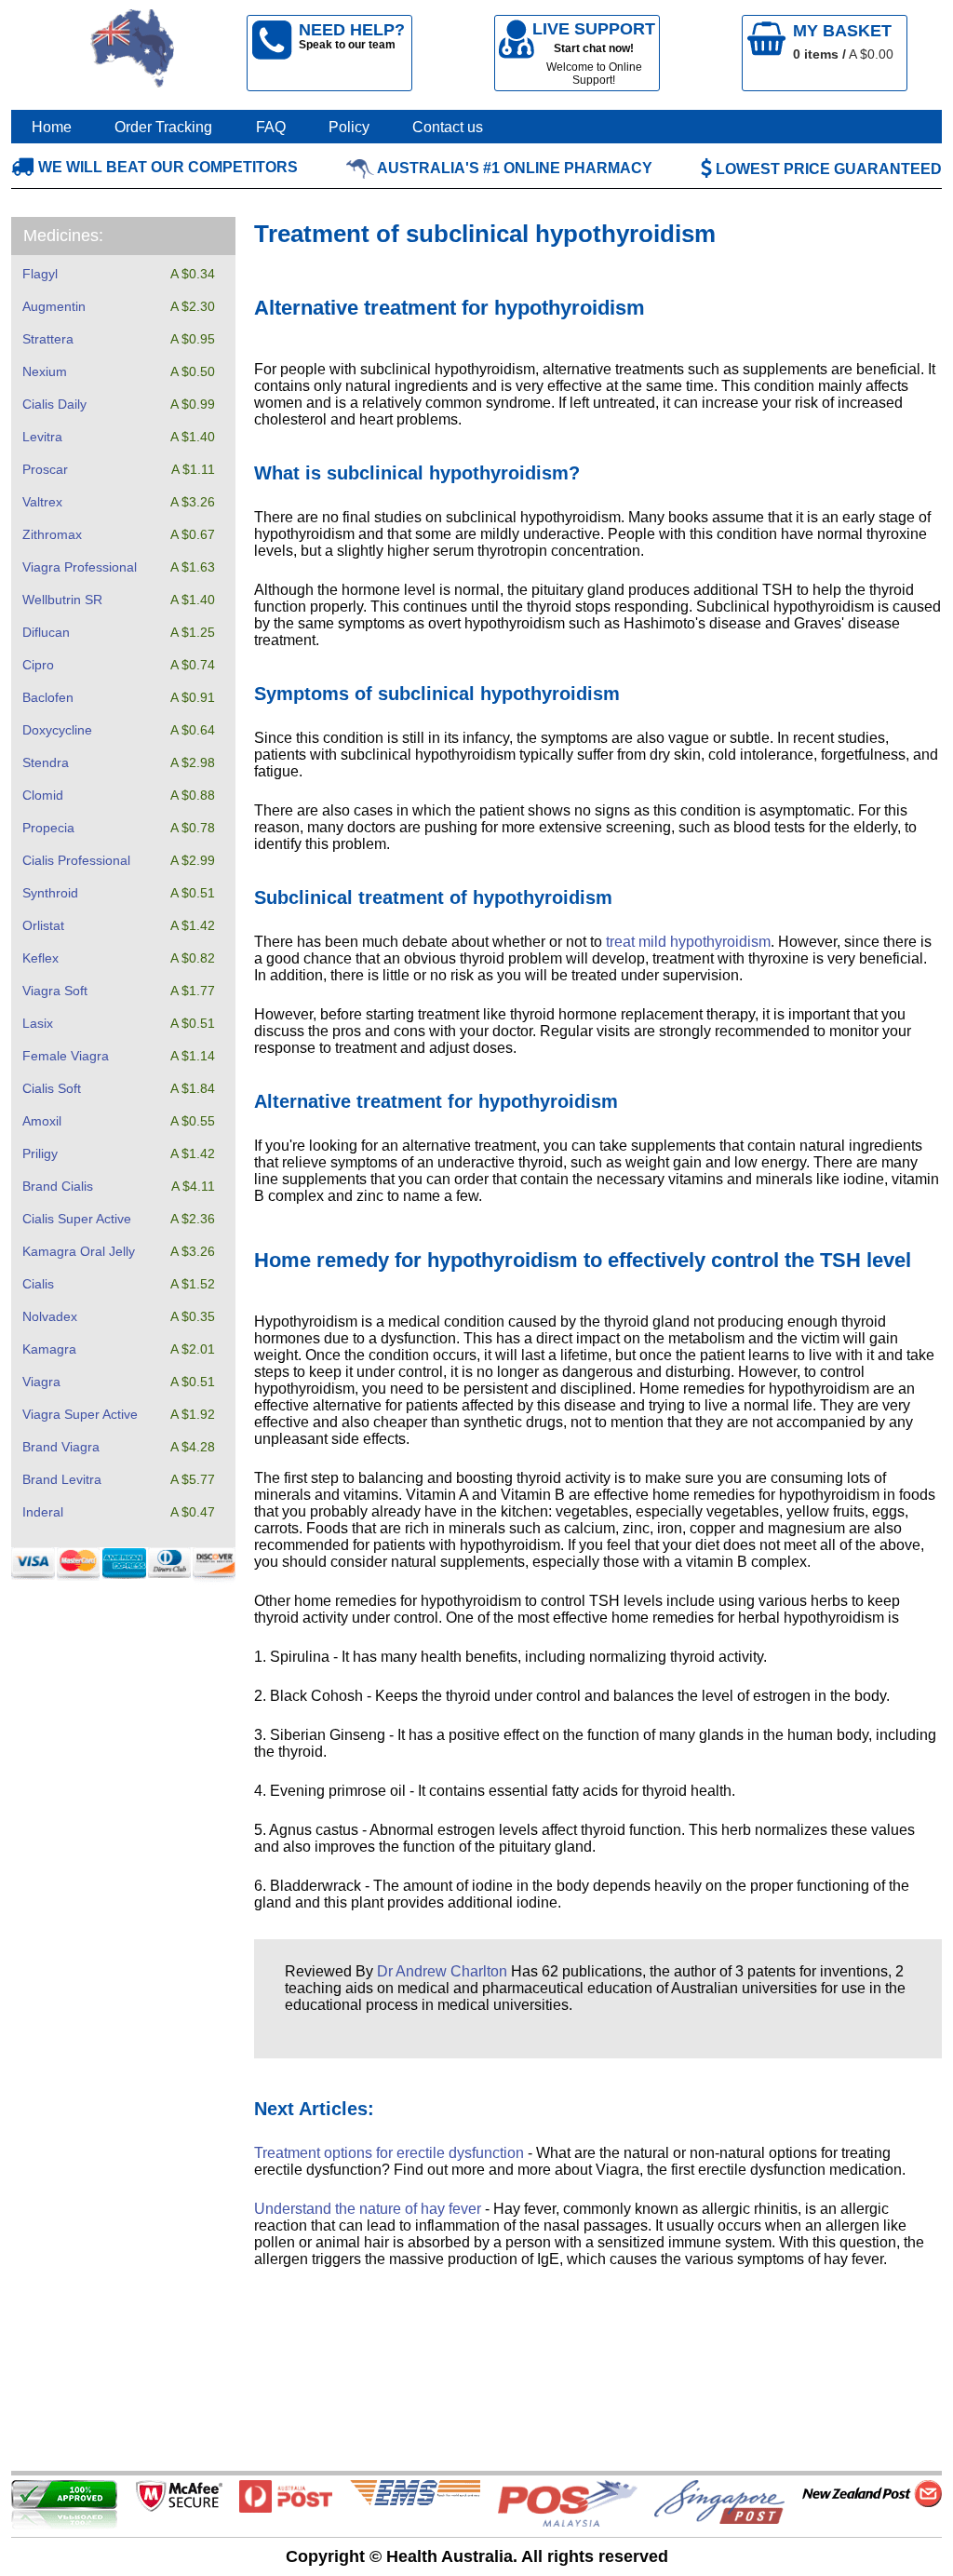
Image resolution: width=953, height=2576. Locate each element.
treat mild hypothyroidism (688, 942)
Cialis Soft (52, 1088)
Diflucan (46, 632)
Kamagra (49, 1349)
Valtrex (42, 502)
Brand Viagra (61, 1447)
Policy (349, 127)
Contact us (448, 127)
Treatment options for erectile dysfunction (389, 2153)
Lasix (38, 1023)
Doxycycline (57, 730)
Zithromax (52, 534)
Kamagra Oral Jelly (79, 1251)
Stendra (46, 762)
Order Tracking (163, 127)
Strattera (48, 339)
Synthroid (50, 893)
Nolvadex (50, 1316)
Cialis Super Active (77, 1219)
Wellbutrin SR (62, 600)
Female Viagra (66, 1056)
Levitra (42, 437)
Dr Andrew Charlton (442, 1971)
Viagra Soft (55, 991)
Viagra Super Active (80, 1414)
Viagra (41, 1382)
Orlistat (43, 925)
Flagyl (40, 274)
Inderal (43, 1512)
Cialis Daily (54, 404)
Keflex (40, 958)
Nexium (45, 371)
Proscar (45, 469)
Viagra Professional (80, 567)
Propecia (48, 828)
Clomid (43, 795)
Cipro (38, 665)
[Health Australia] (133, 53)
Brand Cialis (58, 1186)
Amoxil (42, 1121)
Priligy (40, 1153)
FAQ (271, 127)
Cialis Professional (76, 860)
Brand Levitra (62, 1479)
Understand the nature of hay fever (368, 2209)
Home (52, 127)
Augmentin (54, 306)
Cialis (38, 1284)
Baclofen (48, 697)
